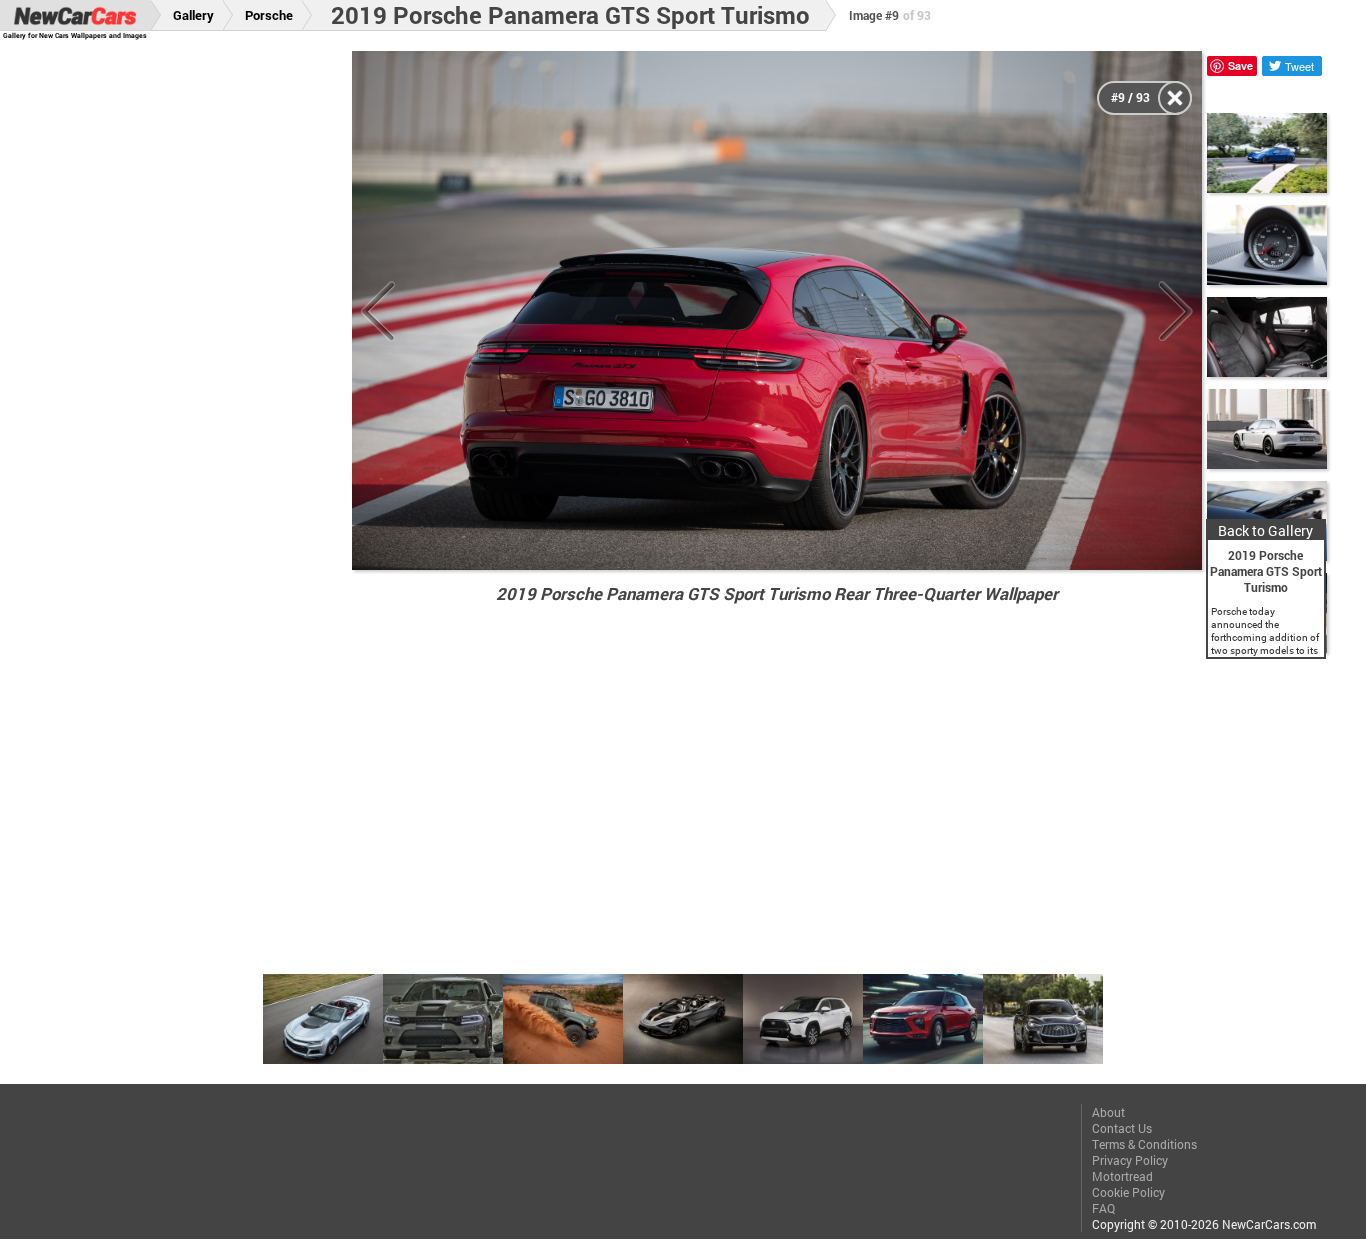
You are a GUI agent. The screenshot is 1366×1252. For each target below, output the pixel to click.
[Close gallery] (1175, 98)
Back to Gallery (1265, 530)
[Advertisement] (189, 351)
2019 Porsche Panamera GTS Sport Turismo (570, 15)
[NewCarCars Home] (75, 15)
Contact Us (1122, 1128)
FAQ (1103, 1208)
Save (1240, 65)
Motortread (1122, 1176)
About (1108, 1112)
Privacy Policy (1130, 1160)
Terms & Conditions (1144, 1144)
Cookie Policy (1128, 1192)
